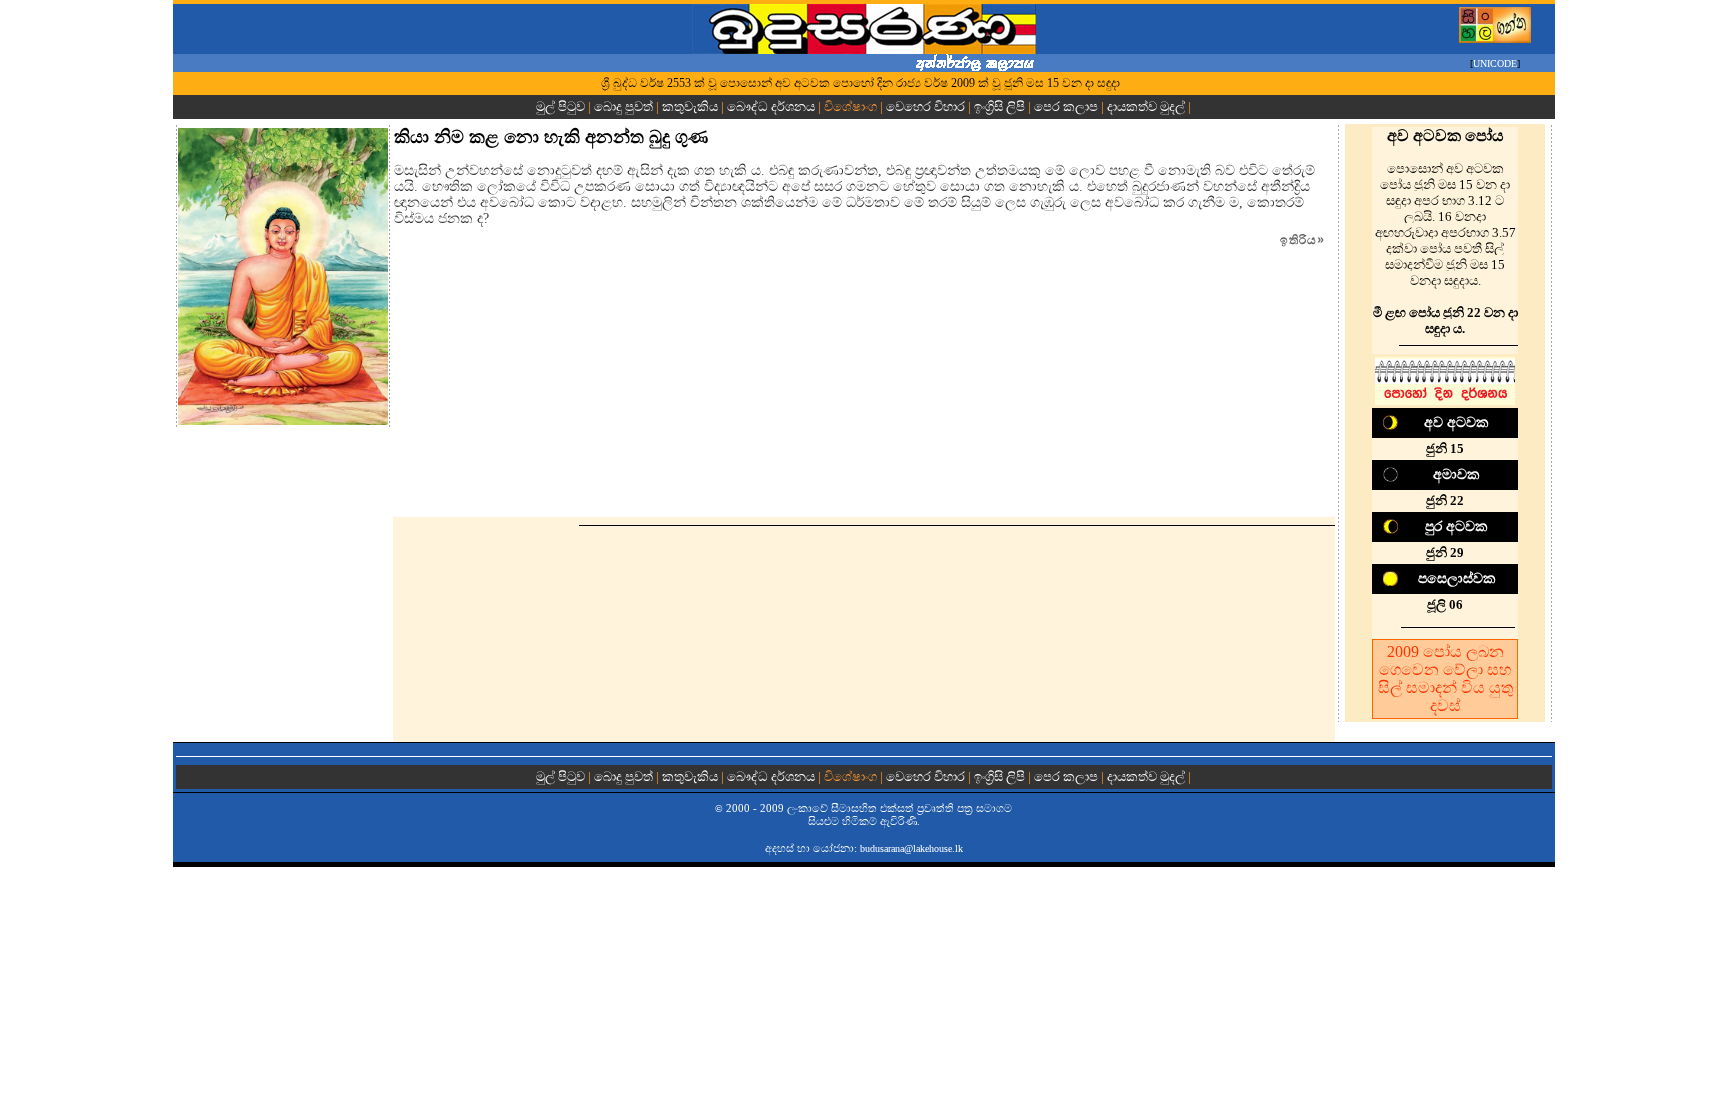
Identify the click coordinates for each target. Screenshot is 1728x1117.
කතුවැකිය (690, 106)
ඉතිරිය (1302, 240)
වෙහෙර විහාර (925, 106)
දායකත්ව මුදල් (1146, 106)
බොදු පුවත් (623, 106)
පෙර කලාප (1066, 106)
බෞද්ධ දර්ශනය (771, 106)
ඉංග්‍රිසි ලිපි (999, 106)
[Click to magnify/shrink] (283, 276)
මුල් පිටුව (562, 106)
